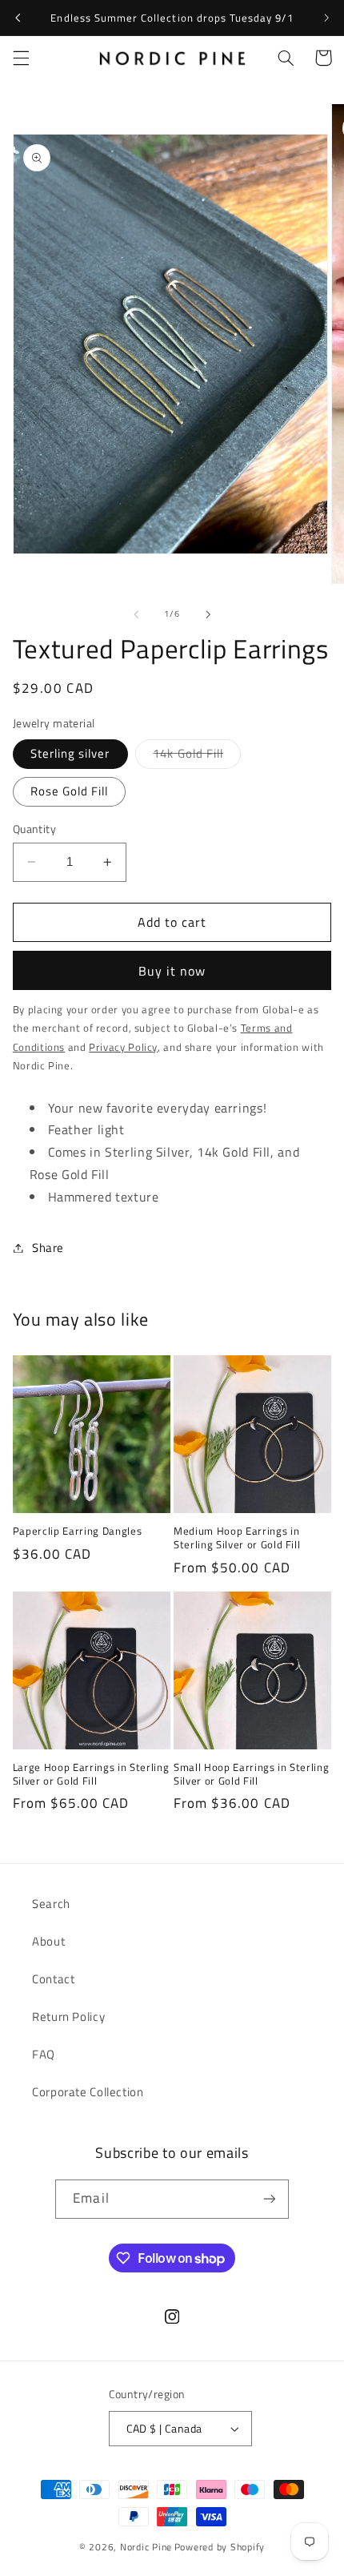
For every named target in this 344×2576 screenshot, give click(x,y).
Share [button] (48, 1248)
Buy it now (172, 971)
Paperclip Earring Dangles (78, 1531)
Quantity (34, 829)
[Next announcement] (326, 18)
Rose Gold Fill (70, 791)
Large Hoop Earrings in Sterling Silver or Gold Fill (91, 1774)
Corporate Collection (88, 2092)
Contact (53, 1979)
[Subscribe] (269, 2199)
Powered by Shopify (220, 2547)
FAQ (44, 2054)
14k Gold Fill (197, 756)
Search (51, 1904)
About (48, 1941)
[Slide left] (136, 614)
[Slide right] (208, 614)
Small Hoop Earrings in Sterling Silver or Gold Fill (251, 1774)
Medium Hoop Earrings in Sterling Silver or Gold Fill (237, 1538)
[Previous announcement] (18, 18)
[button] (21, 58)
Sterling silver (70, 753)
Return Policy (68, 2017)
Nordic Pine (146, 2547)
